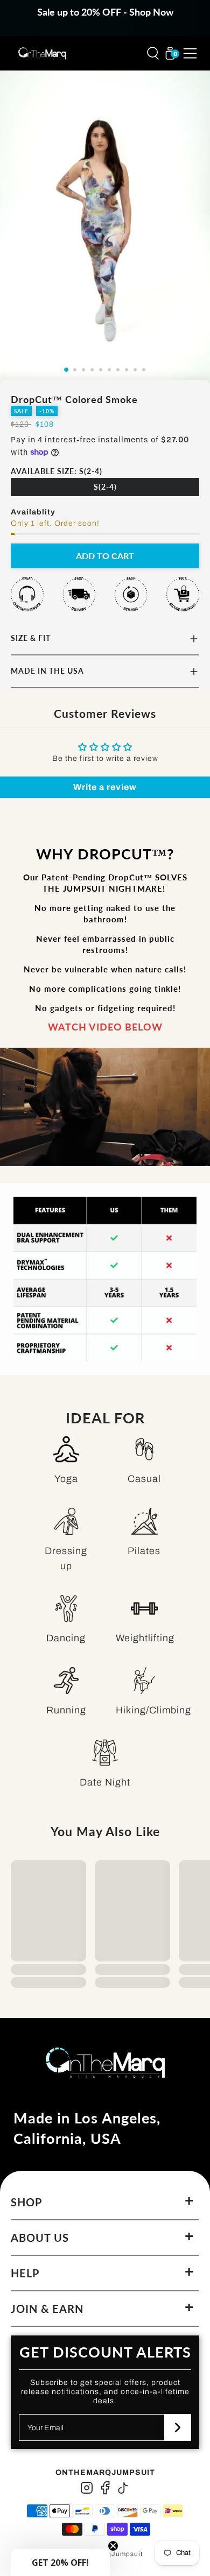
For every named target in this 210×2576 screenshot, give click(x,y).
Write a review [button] (105, 787)
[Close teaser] (113, 2546)
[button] (60, 2563)
